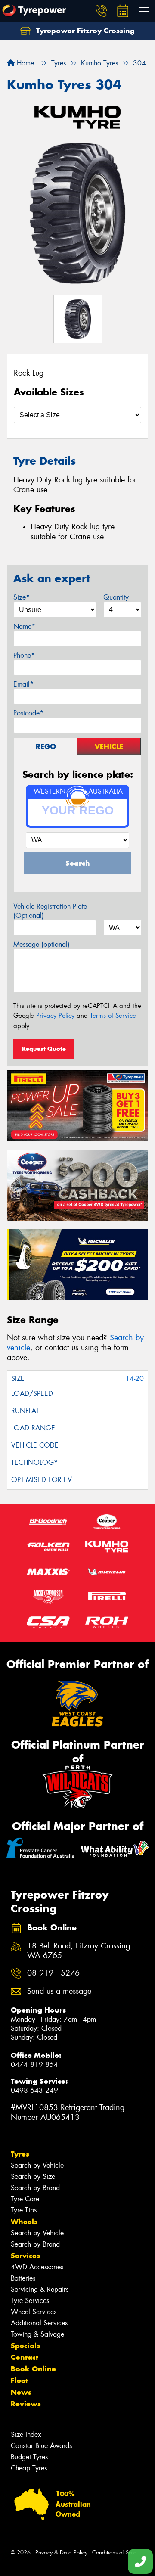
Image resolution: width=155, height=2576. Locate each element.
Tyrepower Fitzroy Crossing (84, 31)
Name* (24, 626)
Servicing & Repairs (40, 2289)
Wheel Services (34, 2312)
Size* (22, 597)
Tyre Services (30, 2301)
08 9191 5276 (53, 1973)
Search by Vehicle (37, 2165)
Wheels (24, 2222)
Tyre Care (25, 2199)
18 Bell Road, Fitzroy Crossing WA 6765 (79, 1951)
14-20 (135, 1378)
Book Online (33, 2369)
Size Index (26, 2435)
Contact (25, 2357)
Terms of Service (113, 1016)
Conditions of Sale (114, 2553)
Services (25, 2256)
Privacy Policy (55, 1016)
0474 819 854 (34, 2065)
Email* (23, 684)
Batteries (23, 2278)
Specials (25, 2346)
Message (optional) (42, 944)
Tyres (20, 2154)
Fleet (19, 2380)
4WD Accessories (37, 2267)
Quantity (116, 597)
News (21, 2392)
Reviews (26, 2404)
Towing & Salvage (37, 2334)
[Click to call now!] (101, 11)
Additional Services (39, 2323)
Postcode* (28, 713)
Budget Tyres (29, 2457)
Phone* (24, 655)
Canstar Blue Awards (41, 2446)
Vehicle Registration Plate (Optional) (50, 911)
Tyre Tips (24, 2210)
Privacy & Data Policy (61, 2553)
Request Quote (44, 1049)
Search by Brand (35, 2188)
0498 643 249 (34, 2090)
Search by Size (33, 2177)
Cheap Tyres (29, 2468)
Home (24, 63)
